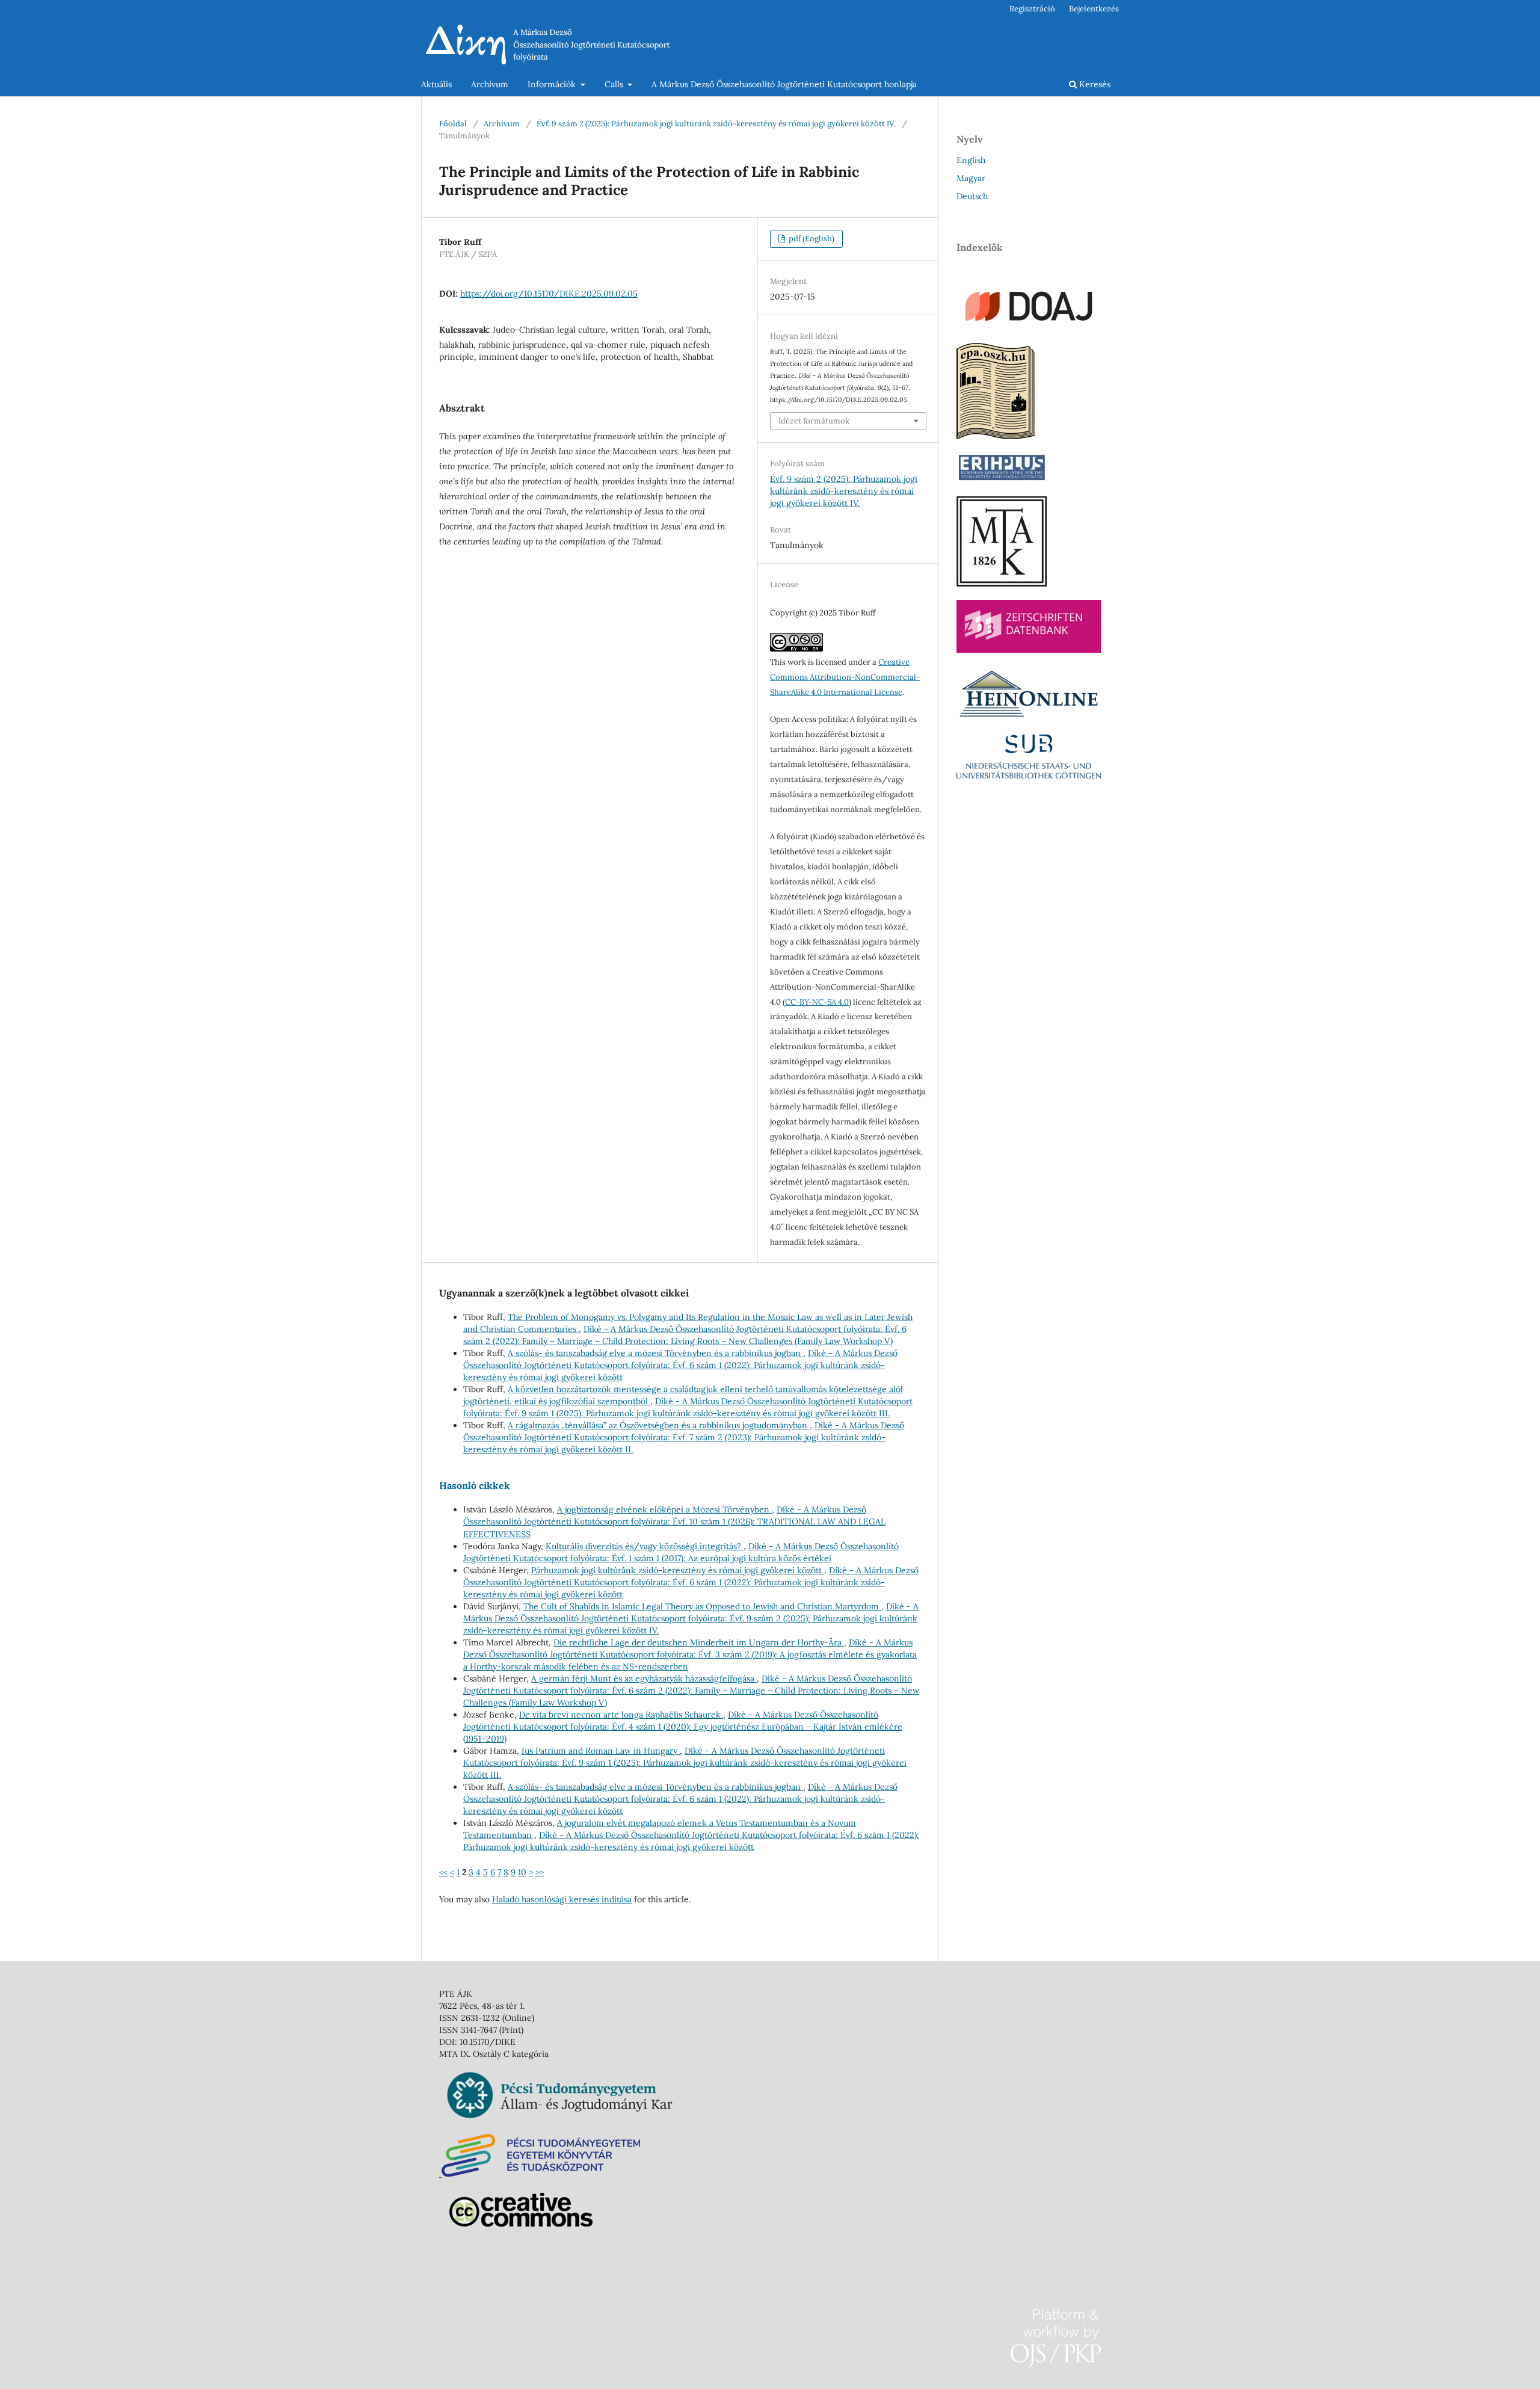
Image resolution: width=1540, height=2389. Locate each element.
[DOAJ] (1029, 327)
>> (540, 1872)
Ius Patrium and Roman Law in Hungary (601, 1751)
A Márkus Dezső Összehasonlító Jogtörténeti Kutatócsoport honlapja (784, 84)
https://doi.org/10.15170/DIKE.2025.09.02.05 (549, 294)
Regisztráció (1032, 9)
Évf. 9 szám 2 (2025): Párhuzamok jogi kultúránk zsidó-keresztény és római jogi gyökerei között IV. (716, 124)
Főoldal (453, 124)
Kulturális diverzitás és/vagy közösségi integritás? (645, 1546)
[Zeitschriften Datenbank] (1029, 650)
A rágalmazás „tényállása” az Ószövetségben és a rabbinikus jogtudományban (659, 1425)
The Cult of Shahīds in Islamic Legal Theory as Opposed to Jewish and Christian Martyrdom (702, 1606)
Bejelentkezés (1094, 9)
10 (522, 1872)
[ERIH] (1002, 480)
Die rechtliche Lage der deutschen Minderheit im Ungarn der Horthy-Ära (699, 1642)
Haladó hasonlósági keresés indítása (562, 1899)
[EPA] (996, 436)
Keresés (1094, 84)
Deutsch (972, 196)
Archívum (490, 84)
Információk (553, 84)
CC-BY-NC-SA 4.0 (817, 1002)
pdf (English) (811, 239)
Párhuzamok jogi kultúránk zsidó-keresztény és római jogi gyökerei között (678, 1570)
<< (443, 1872)
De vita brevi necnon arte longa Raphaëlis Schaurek (621, 1715)
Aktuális (436, 84)
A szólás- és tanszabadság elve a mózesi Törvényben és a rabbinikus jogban (655, 1353)
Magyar (971, 178)
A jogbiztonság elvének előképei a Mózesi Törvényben (664, 1509)
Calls (615, 84)
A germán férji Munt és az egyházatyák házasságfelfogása (644, 1678)
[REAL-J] (1002, 584)
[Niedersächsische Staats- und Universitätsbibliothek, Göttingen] (1029, 775)
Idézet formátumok (814, 421)
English (971, 160)
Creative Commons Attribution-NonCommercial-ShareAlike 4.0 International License (845, 677)
